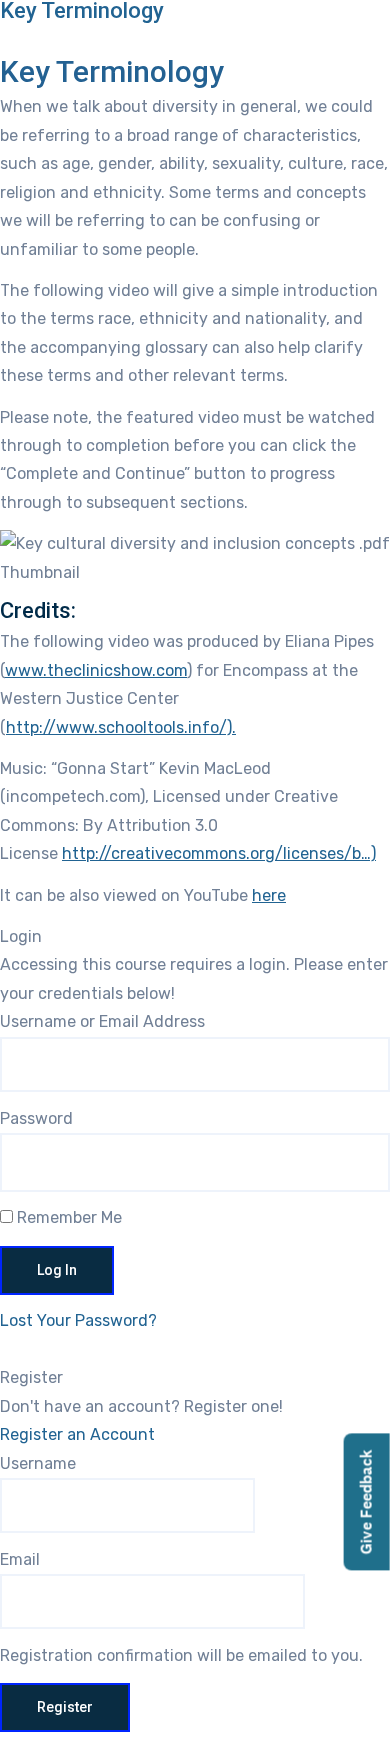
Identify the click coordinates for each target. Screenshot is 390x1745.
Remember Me (67, 1217)
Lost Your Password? (78, 1320)
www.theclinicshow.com (96, 670)
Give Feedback (366, 1502)
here (269, 895)
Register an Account (77, 1434)
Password (36, 1118)
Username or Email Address (102, 1021)
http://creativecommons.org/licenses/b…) (219, 853)
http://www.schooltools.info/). (121, 727)
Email (20, 1559)
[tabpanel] (195, 501)
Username (38, 1463)
